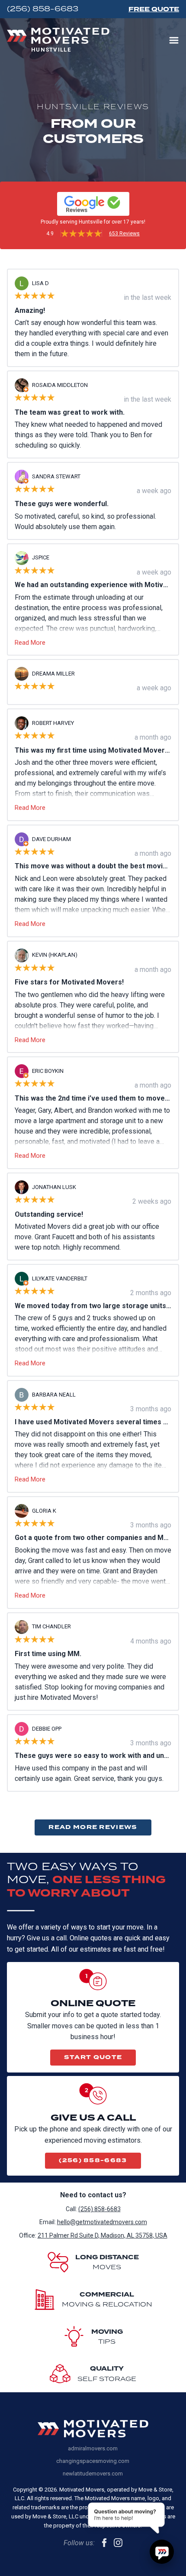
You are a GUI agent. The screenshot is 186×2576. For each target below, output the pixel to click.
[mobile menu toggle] (174, 40)
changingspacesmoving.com (93, 2461)
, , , (103, 2235)
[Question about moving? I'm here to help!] (127, 2521)
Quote (154, 9)
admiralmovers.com (93, 2448)
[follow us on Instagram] (118, 2543)
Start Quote (93, 2057)
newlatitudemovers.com (93, 2474)
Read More (30, 643)
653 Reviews (124, 234)
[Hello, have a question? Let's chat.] (162, 2552)
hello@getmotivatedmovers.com (102, 2222)
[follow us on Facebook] (104, 2543)
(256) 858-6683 (93, 2160)
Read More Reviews (93, 1827)
